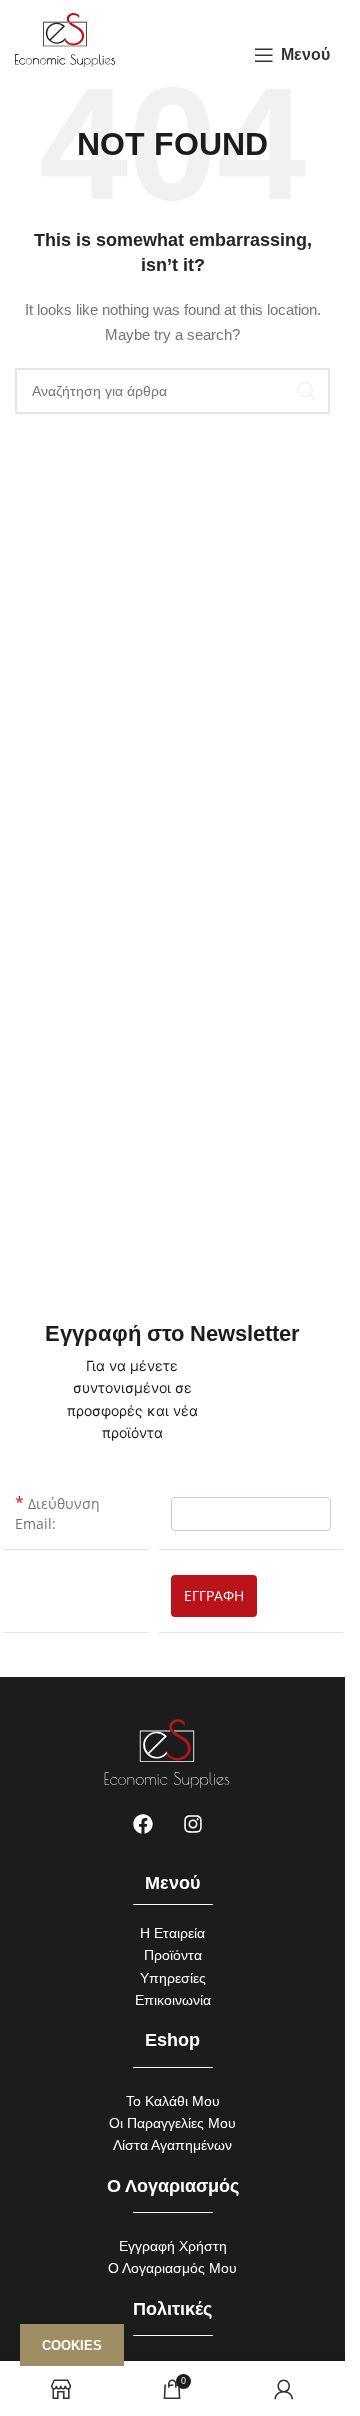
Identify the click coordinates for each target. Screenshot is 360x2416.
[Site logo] (65, 39)
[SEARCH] (307, 391)
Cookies (72, 2345)
